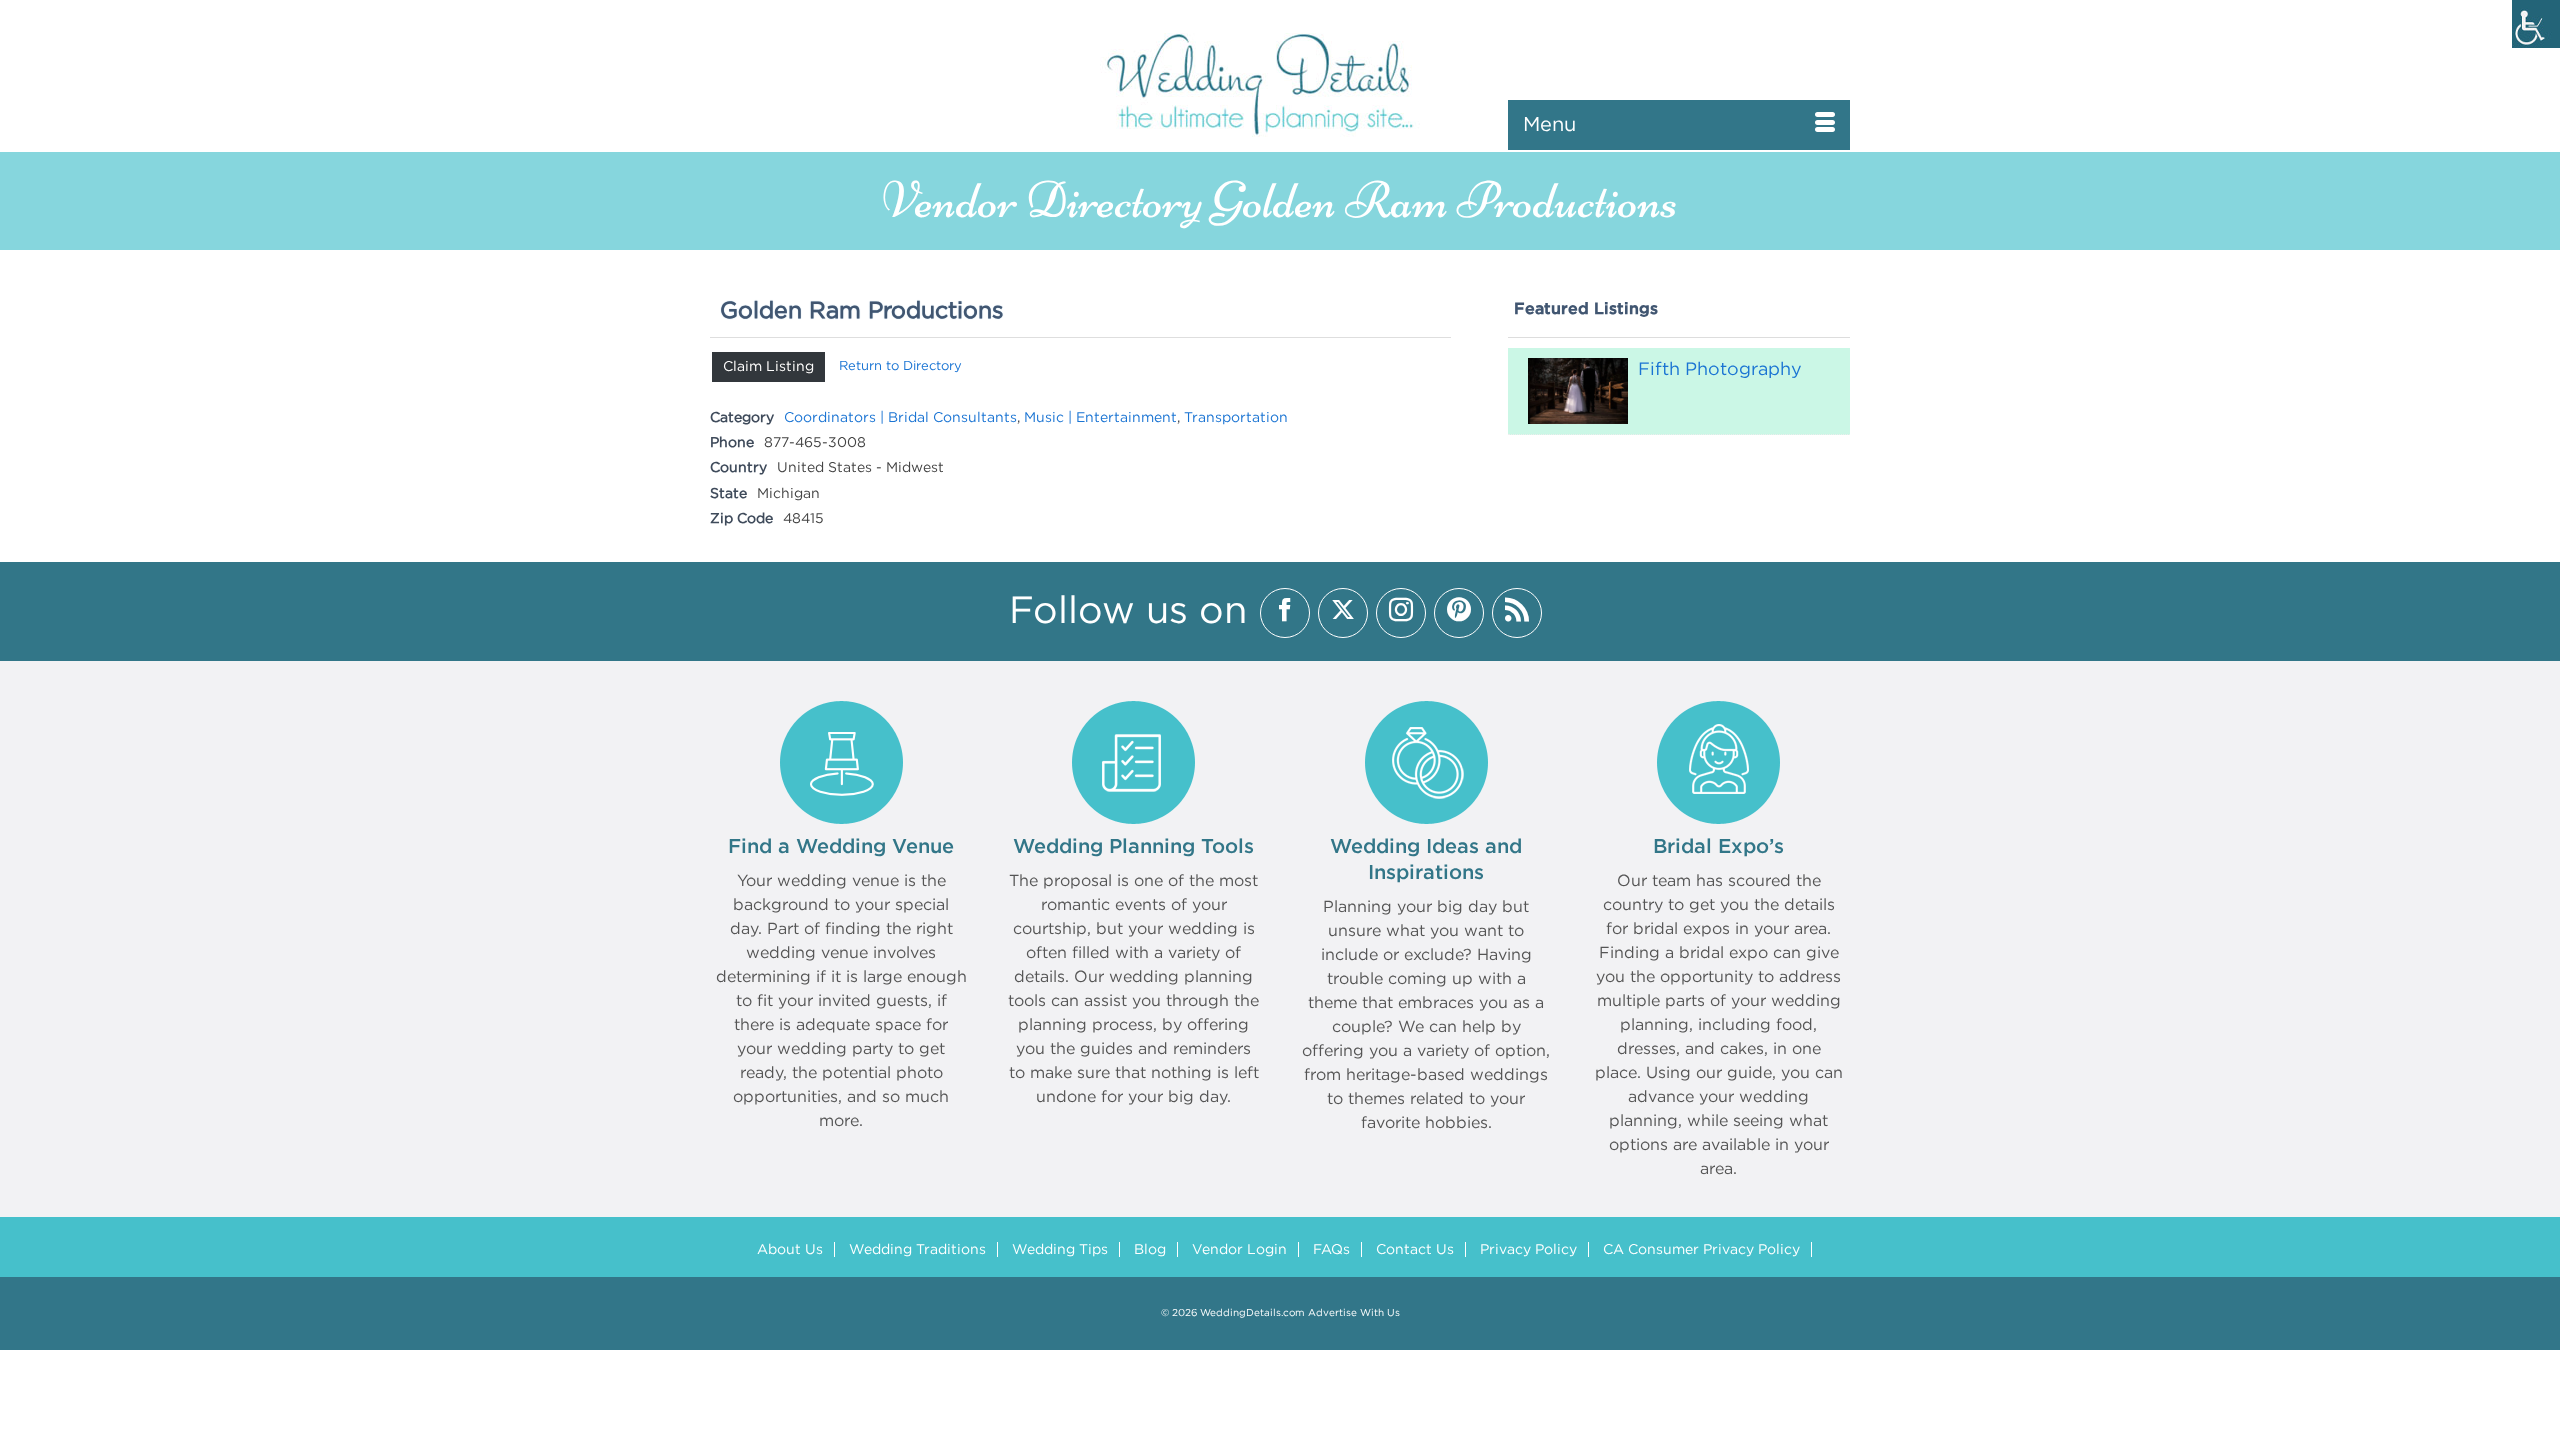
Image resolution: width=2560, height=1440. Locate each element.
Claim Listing (768, 367)
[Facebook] (1285, 613)
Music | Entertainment (1100, 418)
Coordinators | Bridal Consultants (900, 418)
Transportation (1236, 418)
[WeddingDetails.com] (1280, 82)
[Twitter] (1343, 613)
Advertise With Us (1354, 1313)
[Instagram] (1401, 613)
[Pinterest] (1459, 613)
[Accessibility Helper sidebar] (2536, 24)
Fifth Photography (1720, 370)
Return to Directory (900, 366)
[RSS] (1517, 613)
